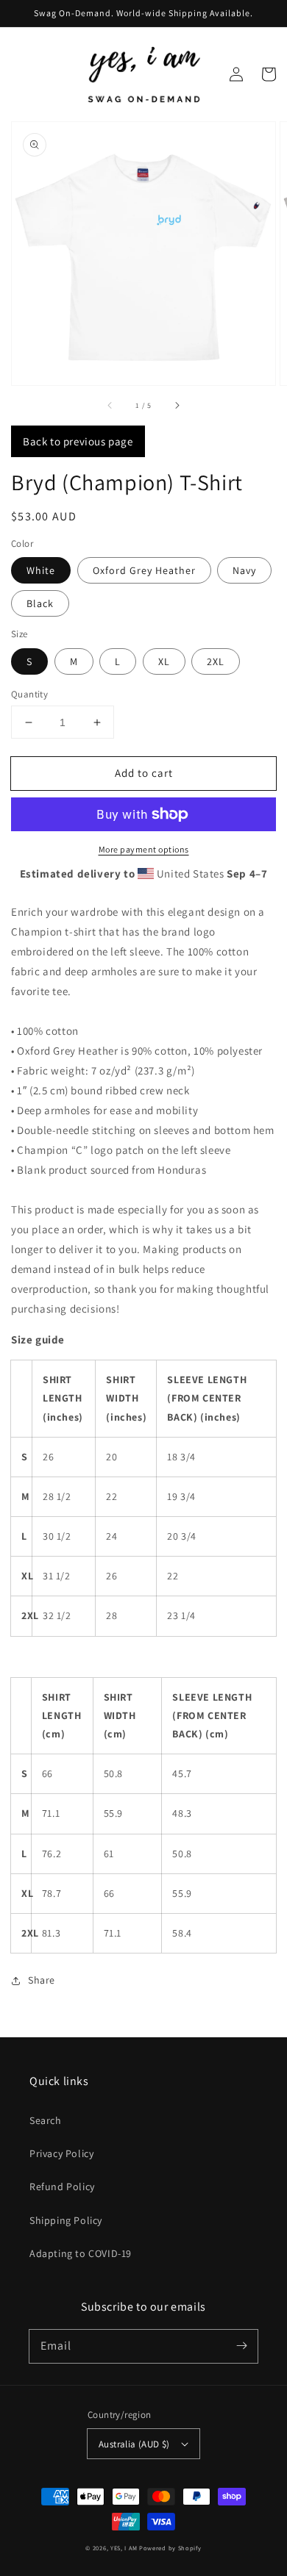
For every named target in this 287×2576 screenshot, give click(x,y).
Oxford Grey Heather (144, 570)
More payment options (144, 849)
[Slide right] (177, 406)
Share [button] (42, 1980)
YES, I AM (124, 2548)
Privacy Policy (61, 2153)
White (41, 570)
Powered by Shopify (170, 2548)
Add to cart (144, 773)
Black (40, 603)
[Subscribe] (241, 2346)
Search (46, 2120)
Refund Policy (62, 2186)
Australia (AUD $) (134, 2444)
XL (164, 661)
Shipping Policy (66, 2220)
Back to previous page (78, 441)
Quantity (29, 694)
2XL (216, 661)
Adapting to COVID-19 (81, 2253)
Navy (244, 570)
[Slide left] (110, 406)
